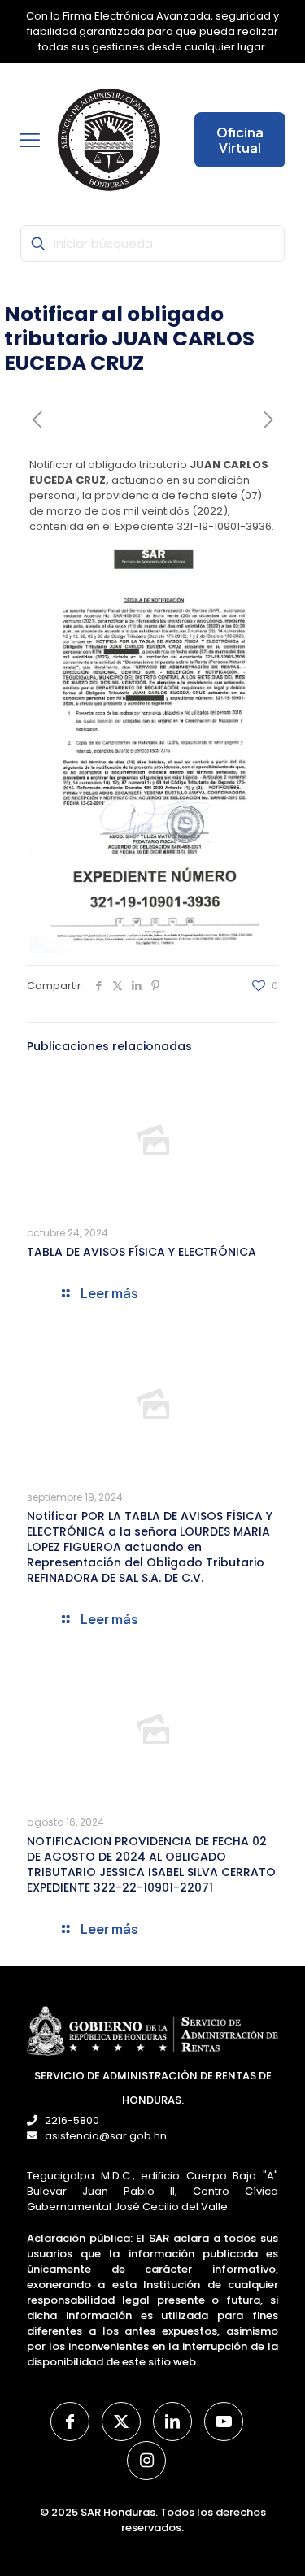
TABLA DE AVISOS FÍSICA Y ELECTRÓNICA (142, 1252)
